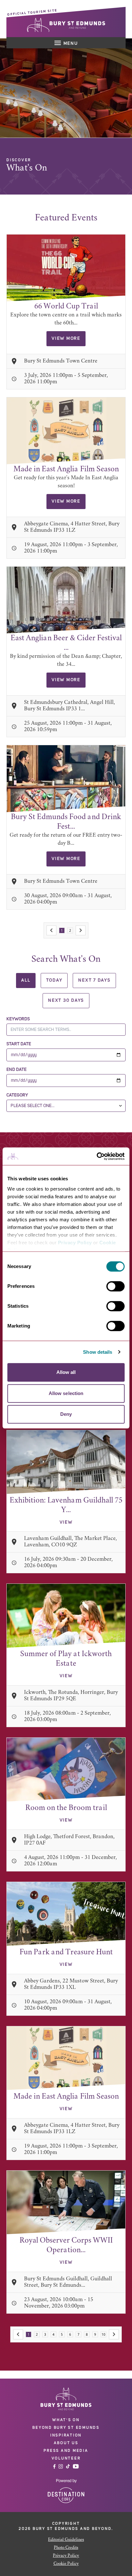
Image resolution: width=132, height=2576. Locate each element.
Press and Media (66, 2451)
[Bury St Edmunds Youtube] (76, 2466)
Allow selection (66, 1393)
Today (54, 980)
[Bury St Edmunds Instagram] (61, 2466)
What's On (66, 2420)
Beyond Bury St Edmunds (66, 2428)
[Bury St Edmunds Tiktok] (68, 2466)
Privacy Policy (75, 1243)
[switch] (116, 1286)
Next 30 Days (66, 1001)
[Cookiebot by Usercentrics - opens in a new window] (97, 1156)
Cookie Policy (66, 2564)
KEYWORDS (18, 1019)
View (66, 1522)
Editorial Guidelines (66, 2540)
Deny (66, 1414)
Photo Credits (66, 2548)
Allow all (66, 1372)
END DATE (16, 1070)
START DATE (19, 1044)
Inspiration (66, 2435)
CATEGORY (17, 1095)
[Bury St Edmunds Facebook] (54, 2466)
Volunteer (66, 2458)
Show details (98, 1352)
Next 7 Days (94, 980)
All (26, 980)
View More (66, 339)
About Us (66, 2443)
